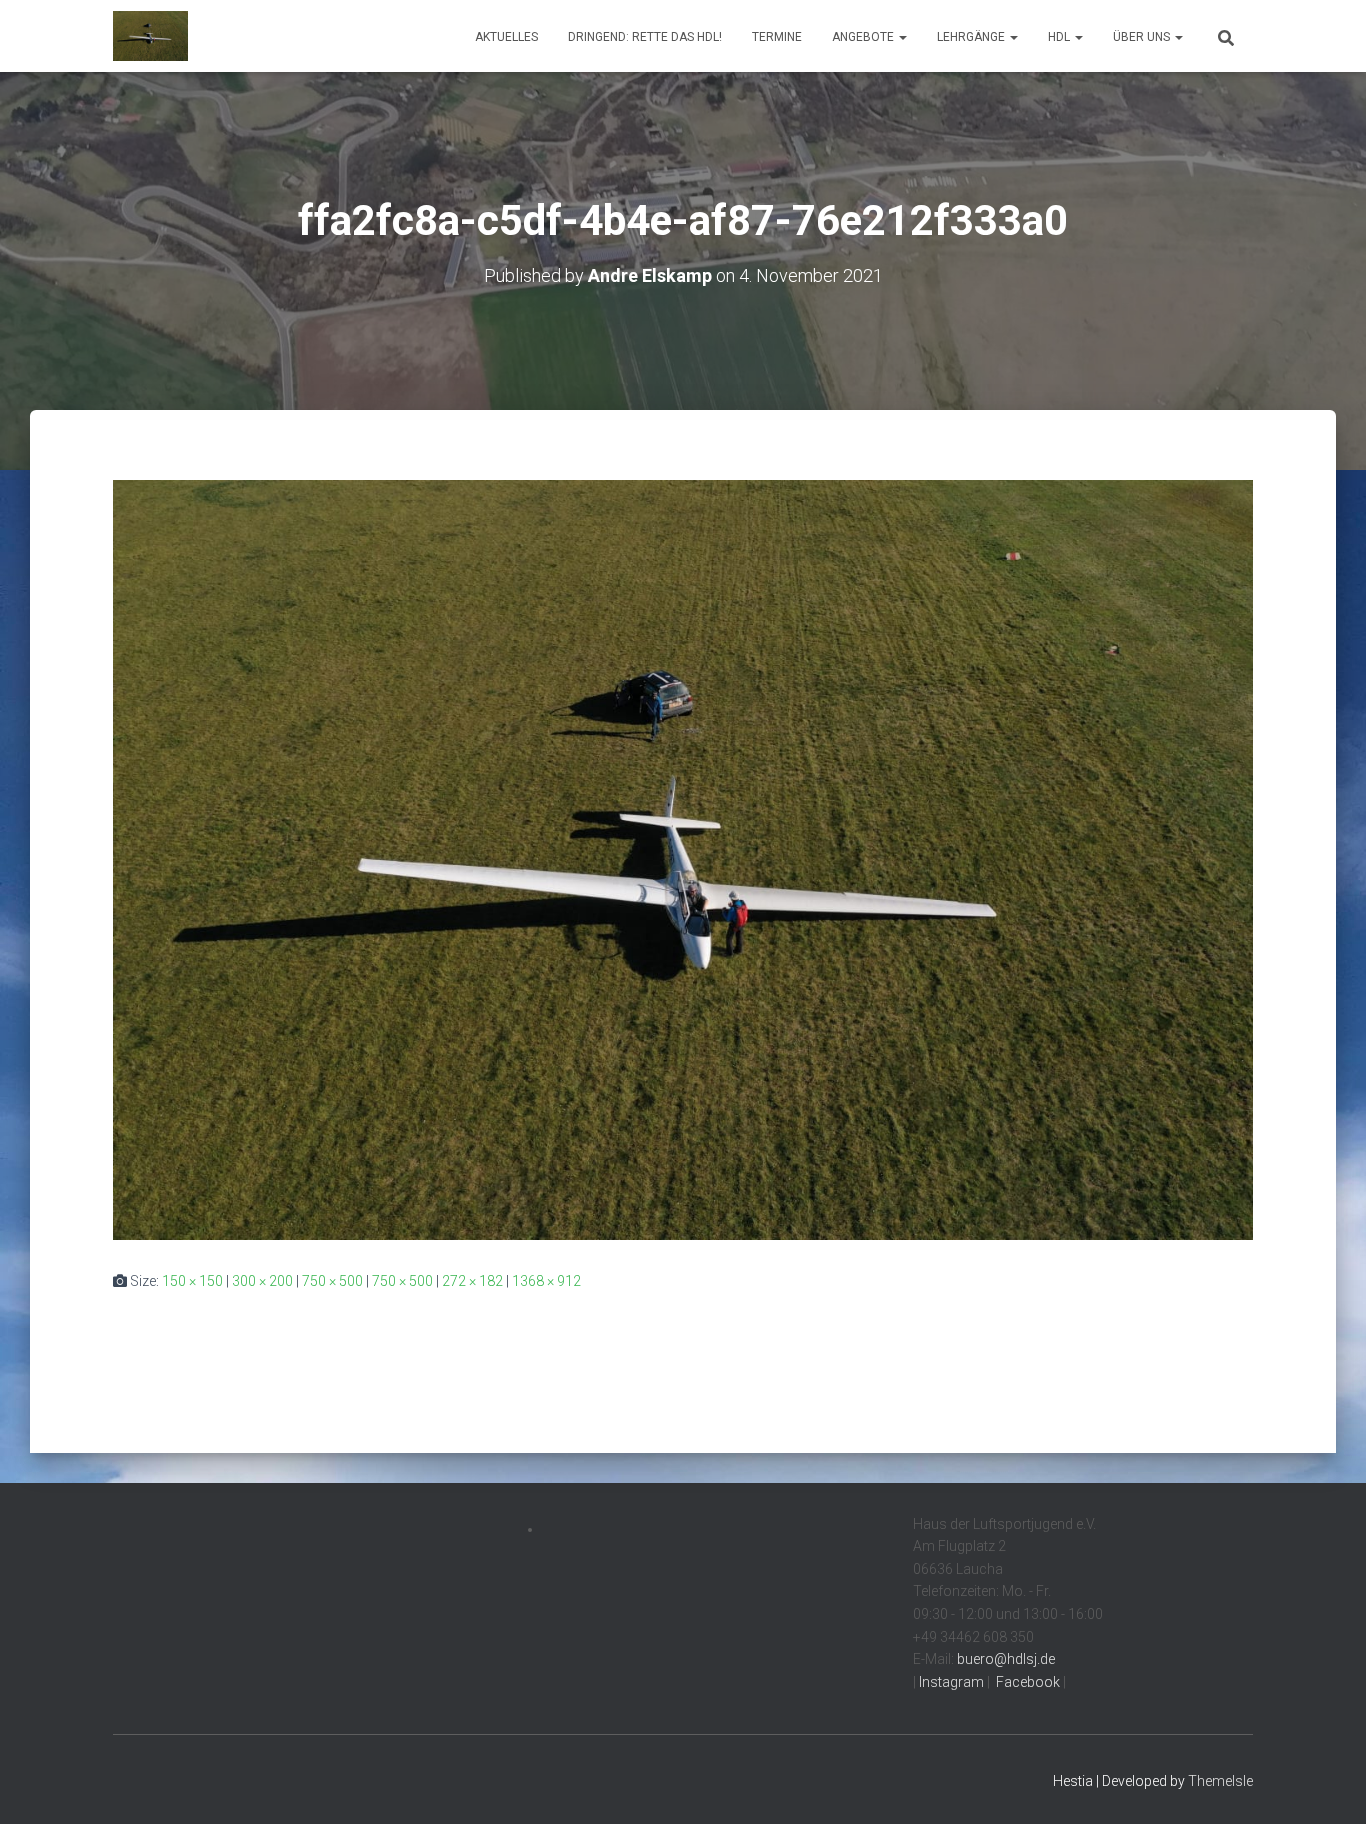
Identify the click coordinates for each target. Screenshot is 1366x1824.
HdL (1060, 37)
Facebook (1026, 1682)
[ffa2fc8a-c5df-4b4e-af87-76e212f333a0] (683, 859)
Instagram (950, 1682)
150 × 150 (192, 1281)
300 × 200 (262, 1281)
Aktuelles (506, 37)
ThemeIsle (1220, 1781)
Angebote (864, 37)
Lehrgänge (972, 37)
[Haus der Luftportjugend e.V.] (150, 36)
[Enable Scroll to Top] (1326, 1784)
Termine (777, 37)
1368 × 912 (546, 1281)
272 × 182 (472, 1281)
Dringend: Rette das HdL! (645, 37)
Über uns (1143, 37)
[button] (902, 37)
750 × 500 (332, 1281)
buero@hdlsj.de (1006, 1659)
